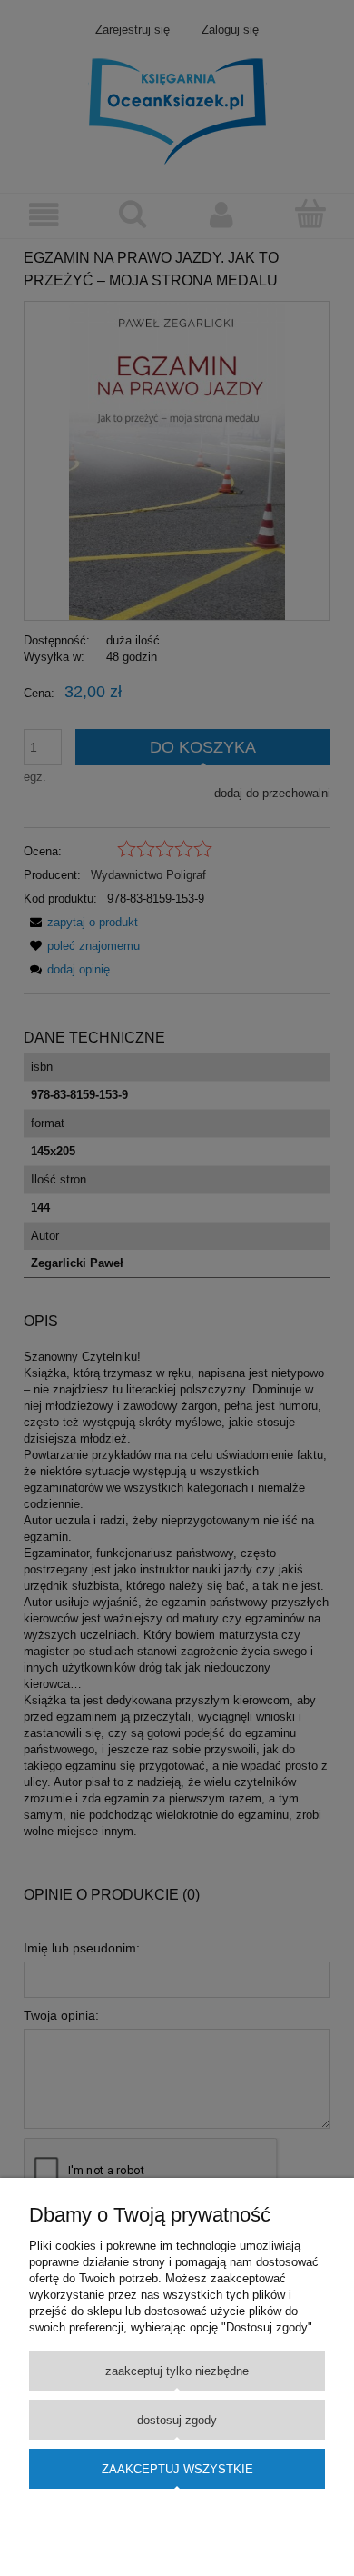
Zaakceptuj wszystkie (177, 2469)
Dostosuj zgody (177, 2420)
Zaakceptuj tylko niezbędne (177, 2371)
